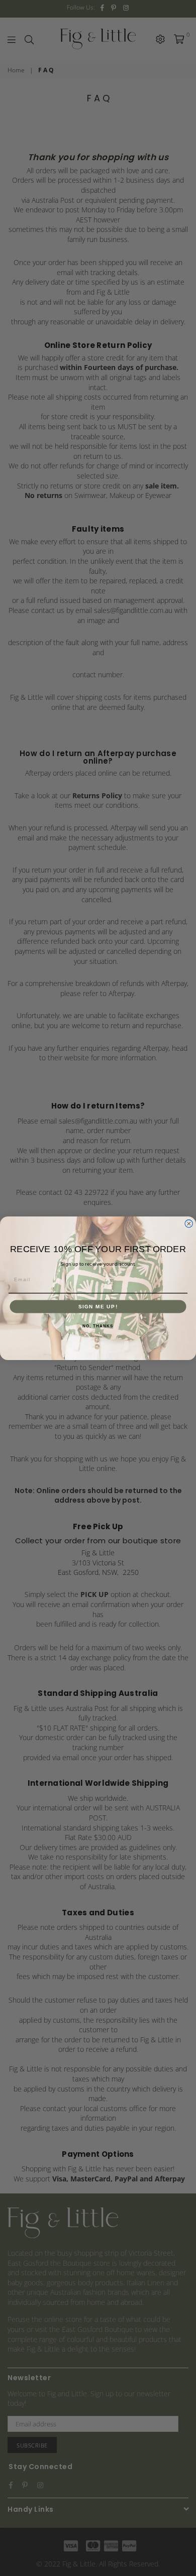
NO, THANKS (98, 1326)
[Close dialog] (189, 1223)
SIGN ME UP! (98, 1306)
